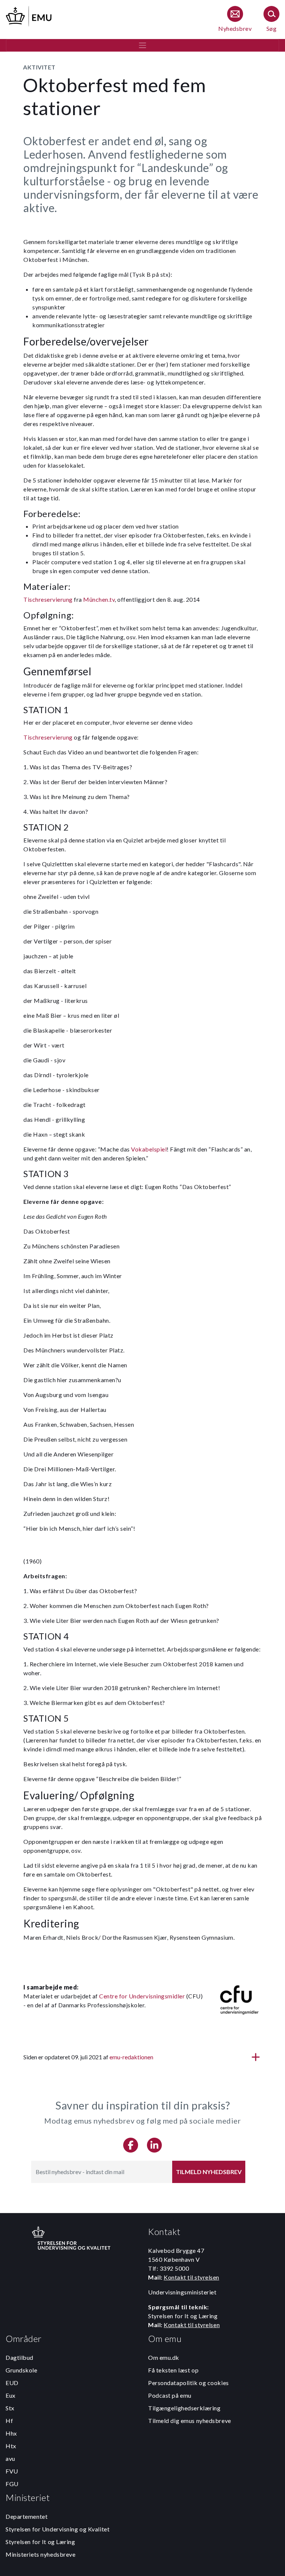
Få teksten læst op (173, 2370)
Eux (11, 2395)
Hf (9, 2421)
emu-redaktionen (131, 2057)
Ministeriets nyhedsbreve (40, 2554)
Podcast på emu (170, 2395)
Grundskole (22, 2370)
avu (10, 2458)
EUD (12, 2383)
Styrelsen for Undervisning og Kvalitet (58, 2529)
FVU (12, 2471)
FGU (12, 2484)
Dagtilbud (19, 2357)
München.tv (99, 599)
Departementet (27, 2516)
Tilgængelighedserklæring (184, 2408)
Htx (11, 2446)
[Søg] (271, 20)
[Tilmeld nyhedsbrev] (235, 20)
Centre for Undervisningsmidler (142, 1996)
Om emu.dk (164, 2357)
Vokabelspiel (149, 1149)
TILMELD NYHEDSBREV (209, 2172)
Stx (10, 2408)
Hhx (11, 2433)
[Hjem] (29, 15)
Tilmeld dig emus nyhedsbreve (190, 2421)
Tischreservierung (48, 599)
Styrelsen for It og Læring (40, 2542)
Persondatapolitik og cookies (189, 2383)
